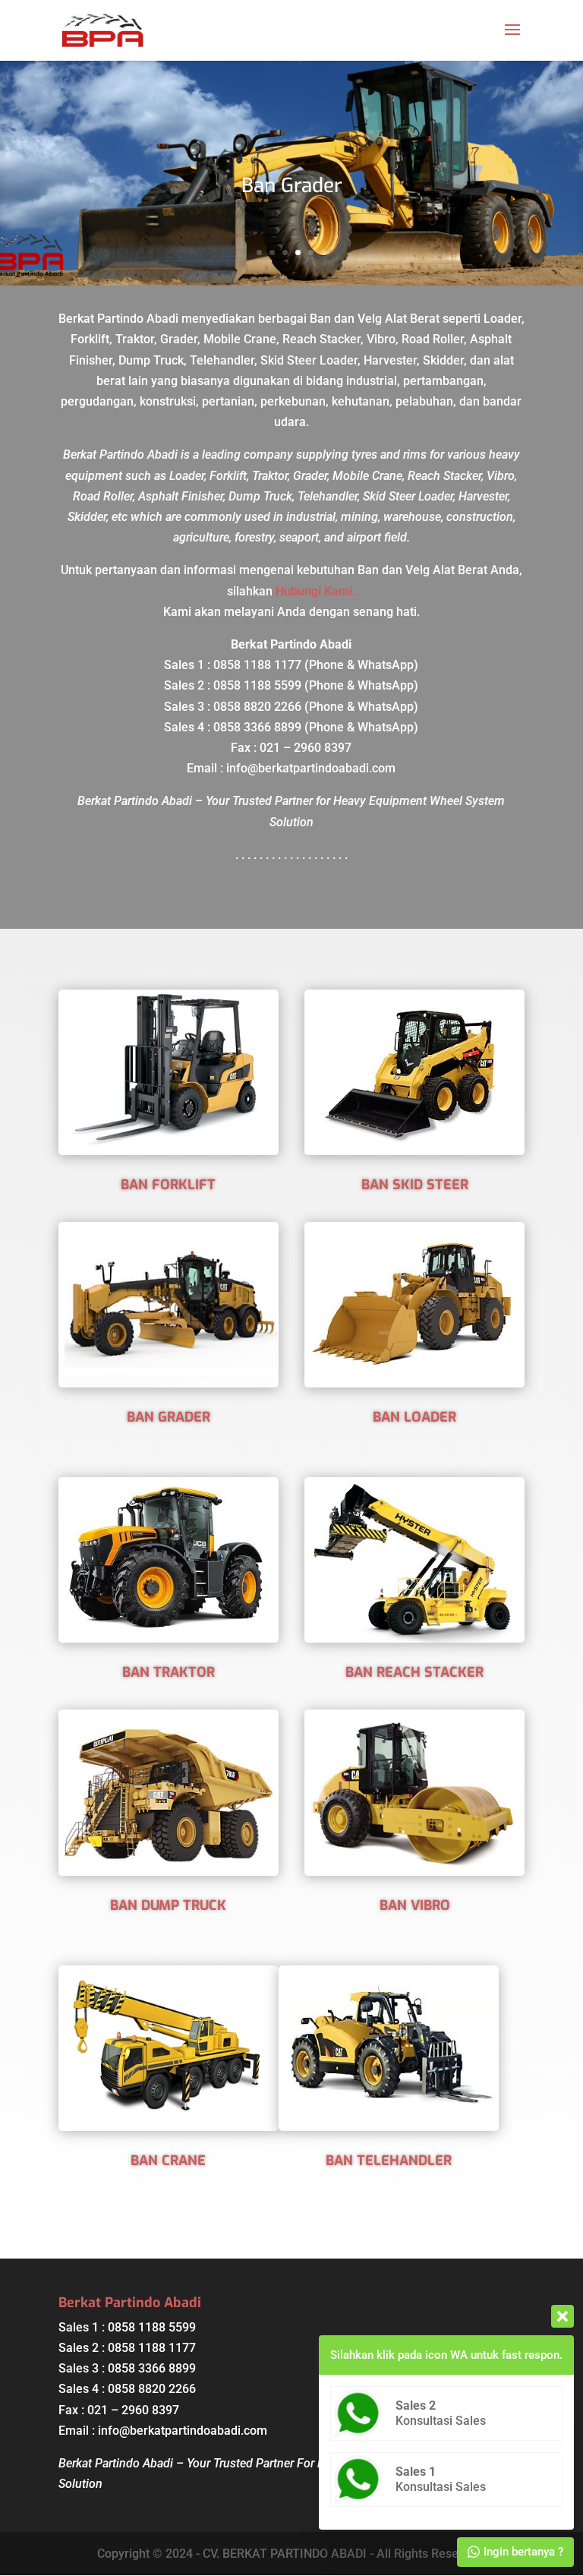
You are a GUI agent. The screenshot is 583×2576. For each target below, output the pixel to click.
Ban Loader (414, 1417)
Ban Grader (292, 186)
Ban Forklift (168, 1185)
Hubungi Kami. (316, 591)
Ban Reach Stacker (414, 1672)
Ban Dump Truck (168, 1905)
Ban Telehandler (389, 2161)
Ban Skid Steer (415, 1185)
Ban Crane (168, 2161)
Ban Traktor (169, 1672)
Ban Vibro (415, 1905)
